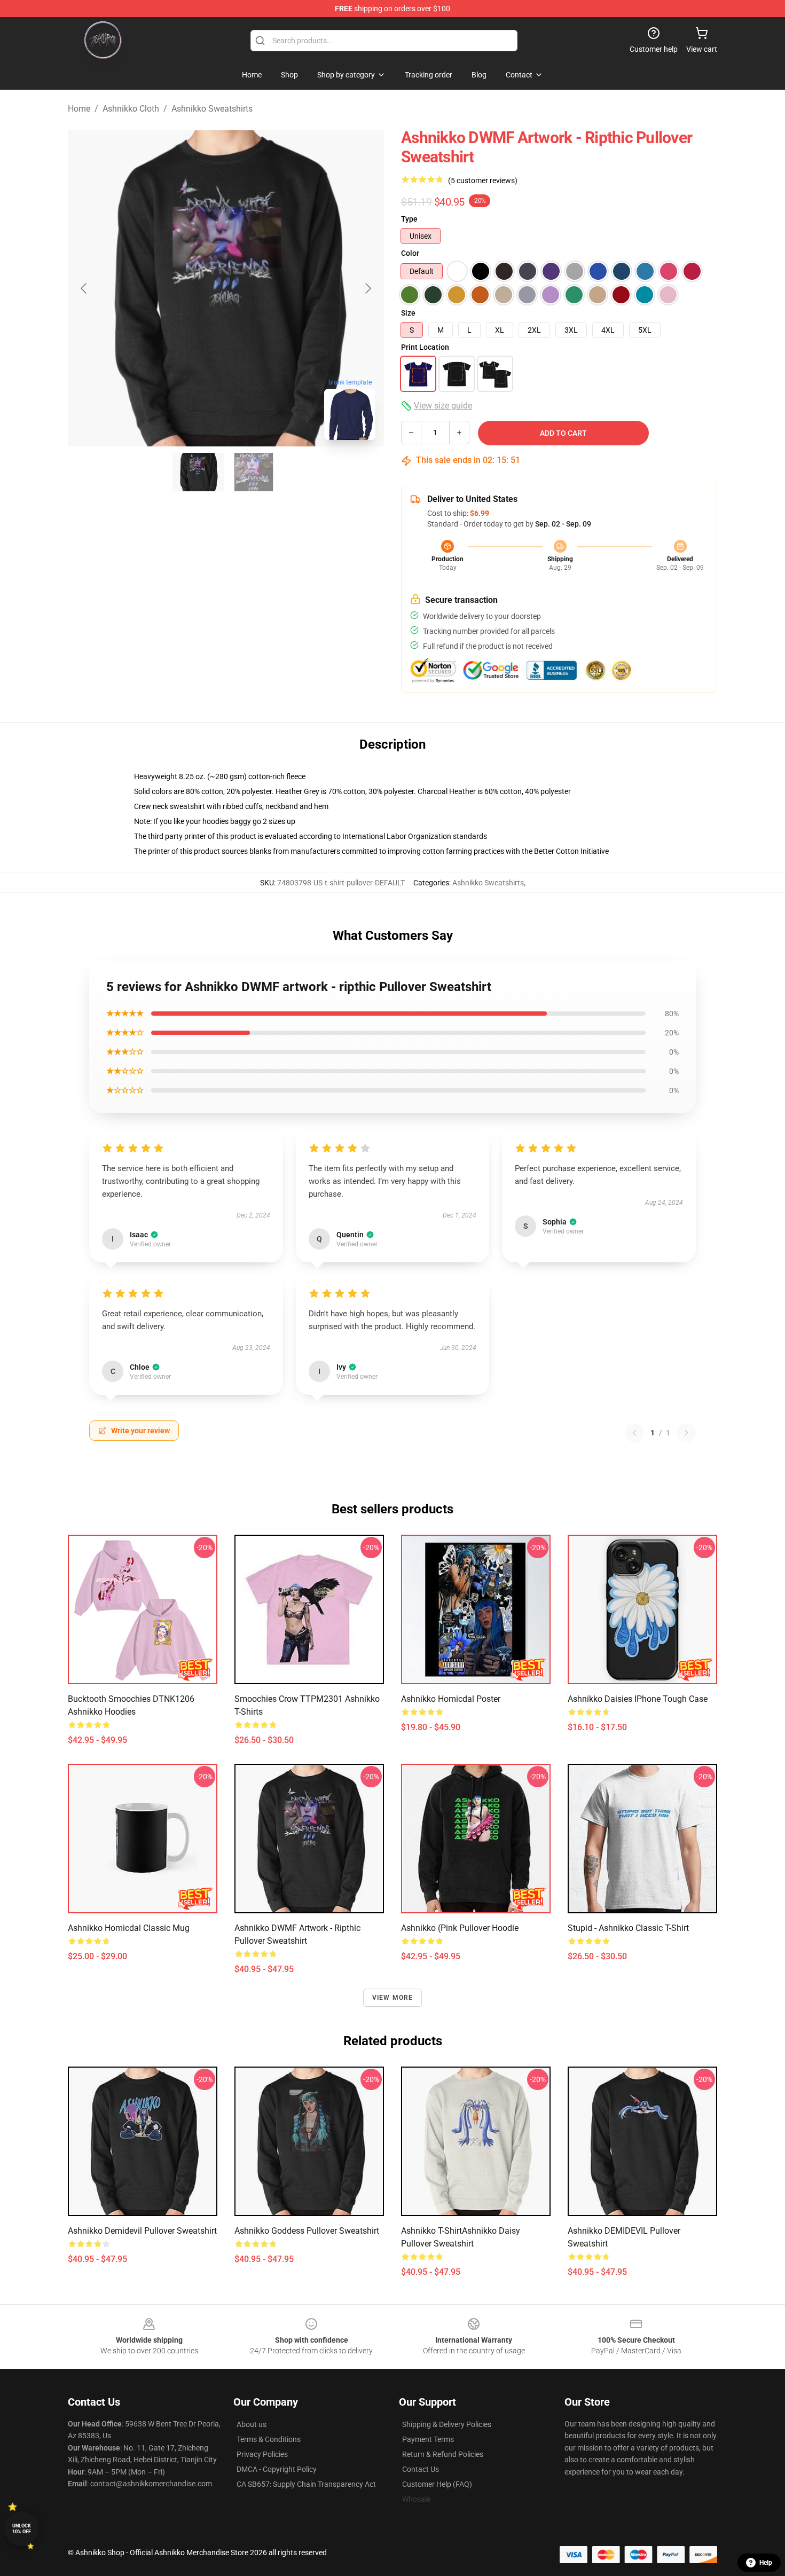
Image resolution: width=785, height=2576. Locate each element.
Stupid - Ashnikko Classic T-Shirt (628, 1928)
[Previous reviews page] (634, 1433)
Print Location (425, 347)
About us (252, 2424)
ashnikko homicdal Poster (451, 1699)
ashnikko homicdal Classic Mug (129, 1928)
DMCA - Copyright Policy (277, 2469)
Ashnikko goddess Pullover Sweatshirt (307, 2231)
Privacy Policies (262, 2454)
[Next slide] (367, 288)
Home (79, 109)
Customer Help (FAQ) (437, 2484)
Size (408, 313)
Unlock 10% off (22, 2529)
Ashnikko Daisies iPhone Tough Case (638, 1699)
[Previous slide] (84, 288)
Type (409, 219)
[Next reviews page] (686, 1433)
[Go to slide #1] (198, 472)
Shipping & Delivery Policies (447, 2424)
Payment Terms (428, 2439)
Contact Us (421, 2469)
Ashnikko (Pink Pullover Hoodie (460, 1928)
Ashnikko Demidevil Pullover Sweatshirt (142, 2231)
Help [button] (766, 2563)
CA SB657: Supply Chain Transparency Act (306, 2484)
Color (410, 253)
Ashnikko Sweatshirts (212, 109)
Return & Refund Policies (443, 2454)
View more (393, 1998)
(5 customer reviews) (483, 180)
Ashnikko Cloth (131, 109)
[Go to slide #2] (254, 472)
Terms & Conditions (269, 2439)
